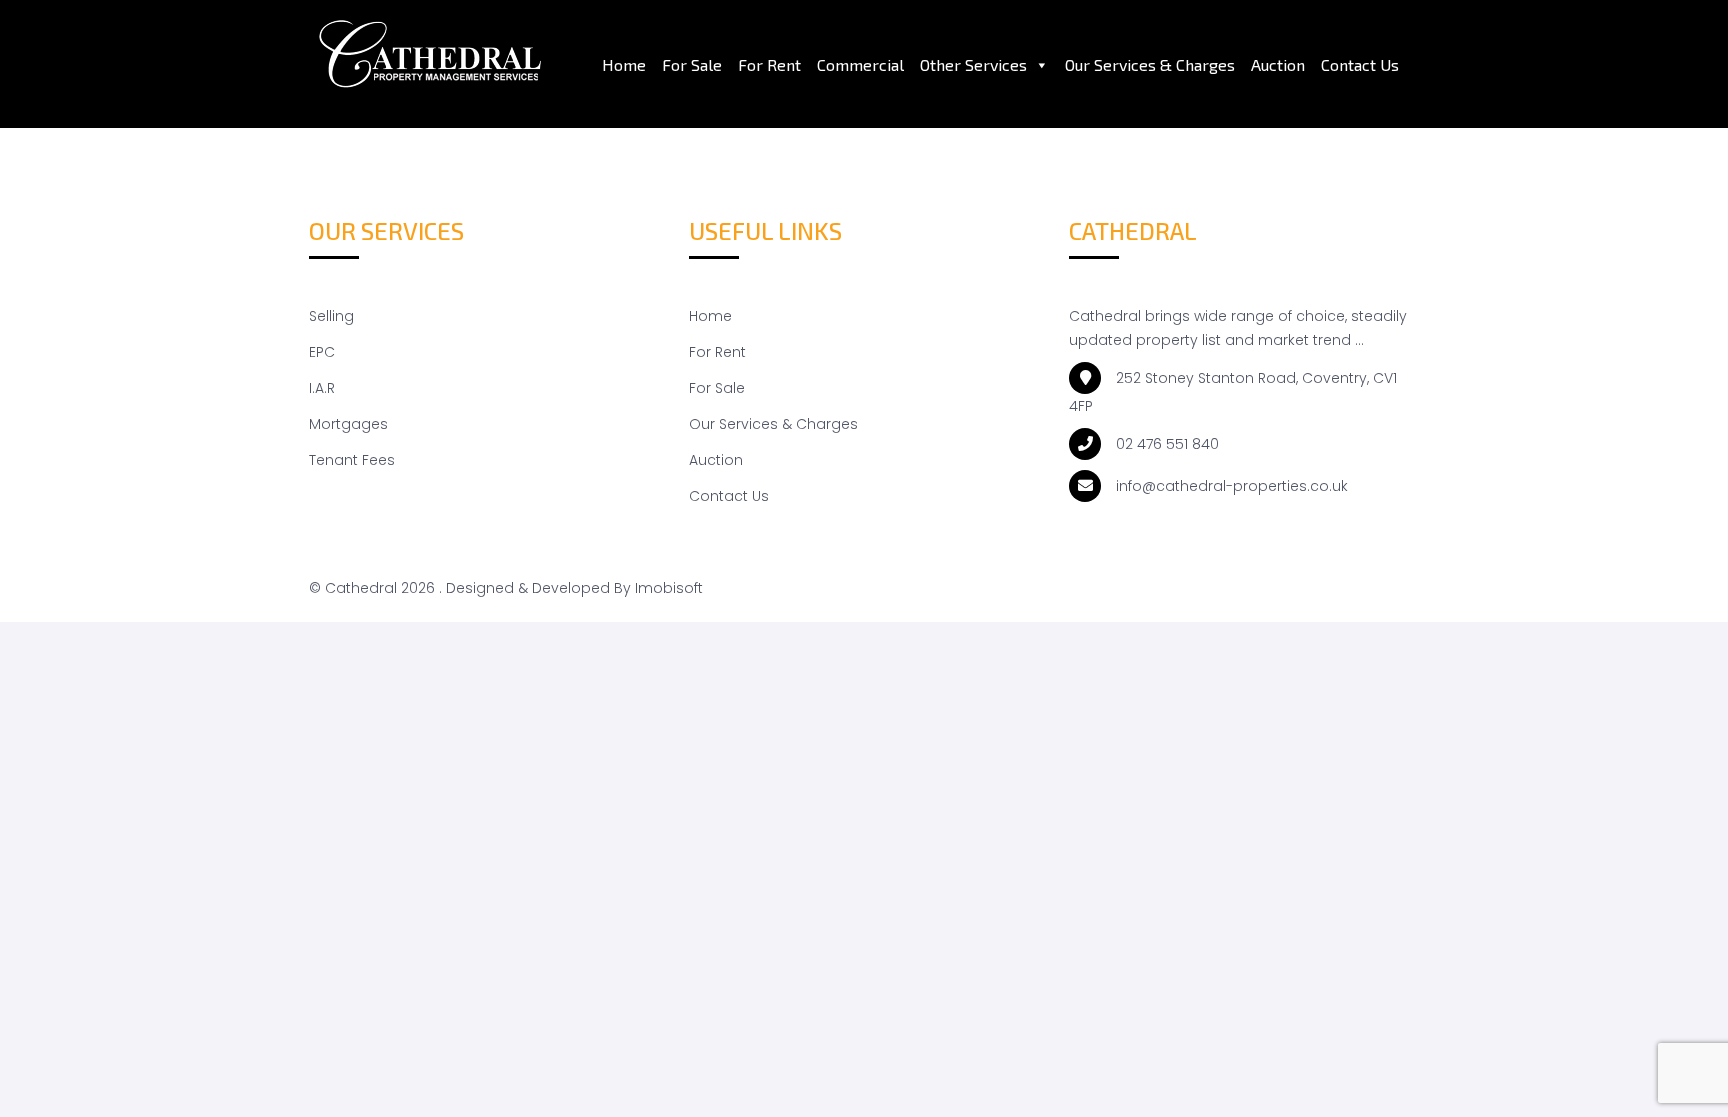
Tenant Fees (352, 460)
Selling (331, 316)
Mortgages (348, 424)
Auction (1278, 64)
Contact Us (1360, 64)
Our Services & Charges (1150, 64)
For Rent (769, 64)
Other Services (973, 64)
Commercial (860, 64)
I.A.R (322, 388)
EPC (322, 352)
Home (624, 64)
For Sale (692, 64)
